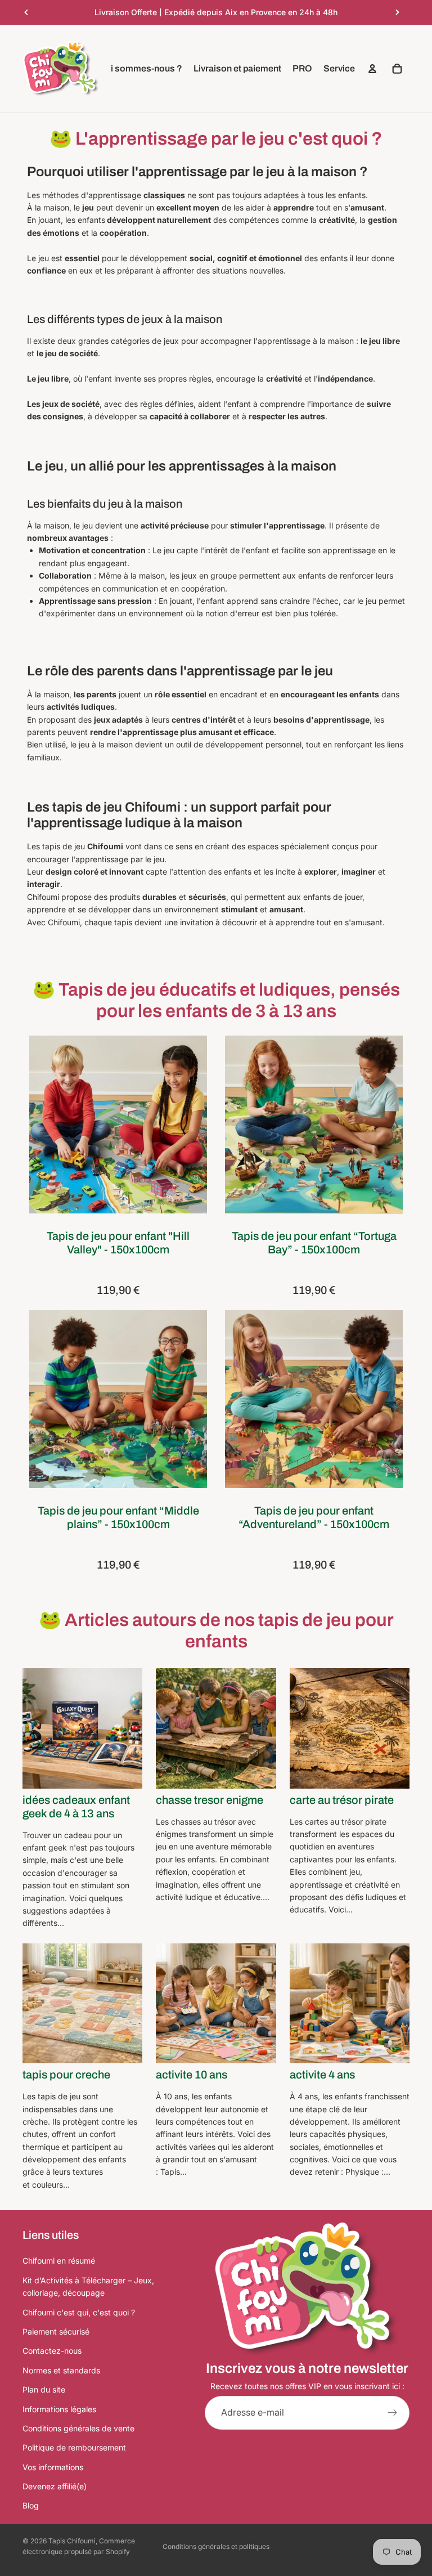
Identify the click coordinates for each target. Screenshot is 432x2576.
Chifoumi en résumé (59, 2261)
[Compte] (372, 69)
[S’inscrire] (393, 2413)
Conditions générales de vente (78, 2428)
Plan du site (44, 2389)
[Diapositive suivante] (397, 12)
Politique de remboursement (74, 2447)
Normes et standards (61, 2370)
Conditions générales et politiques (216, 2546)
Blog (31, 2506)
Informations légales (59, 2409)
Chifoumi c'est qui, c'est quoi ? (79, 2312)
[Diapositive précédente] (26, 12)
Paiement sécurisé (56, 2331)
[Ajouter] (190, 1197)
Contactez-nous (52, 2351)
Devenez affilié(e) (55, 2486)
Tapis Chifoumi (72, 2541)
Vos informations (53, 2467)
